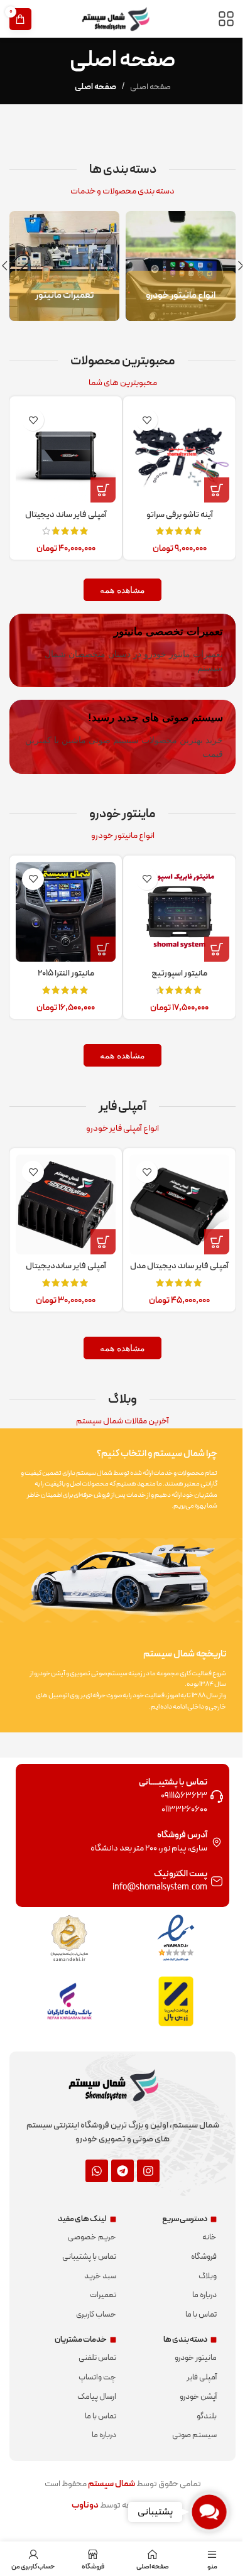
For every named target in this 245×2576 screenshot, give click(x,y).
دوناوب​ (80, 2487)
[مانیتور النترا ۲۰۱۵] (63, 900)
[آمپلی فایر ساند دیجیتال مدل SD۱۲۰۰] (173, 1188)
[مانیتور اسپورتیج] (173, 900)
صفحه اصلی (145, 87)
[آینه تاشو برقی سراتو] (173, 446)
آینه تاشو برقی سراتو (172, 505)
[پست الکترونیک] (207, 1863)
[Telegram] (118, 2152)
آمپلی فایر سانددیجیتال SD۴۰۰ (63, 1254)
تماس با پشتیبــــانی (164, 1764)
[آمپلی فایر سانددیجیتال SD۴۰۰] (63, 1188)
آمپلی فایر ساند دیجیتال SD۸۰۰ (63, 512)
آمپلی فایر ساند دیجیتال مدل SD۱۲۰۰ (172, 1254)
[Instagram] (144, 2152)
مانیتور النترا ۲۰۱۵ (63, 959)
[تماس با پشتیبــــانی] (207, 1778)
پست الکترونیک (171, 1856)
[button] (231, 264)
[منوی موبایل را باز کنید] (217, 19)
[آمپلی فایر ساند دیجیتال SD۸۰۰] (63, 446)
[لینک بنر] (174, 264)
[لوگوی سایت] (118, 19)
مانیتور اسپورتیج (172, 959)
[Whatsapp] (92, 2152)
